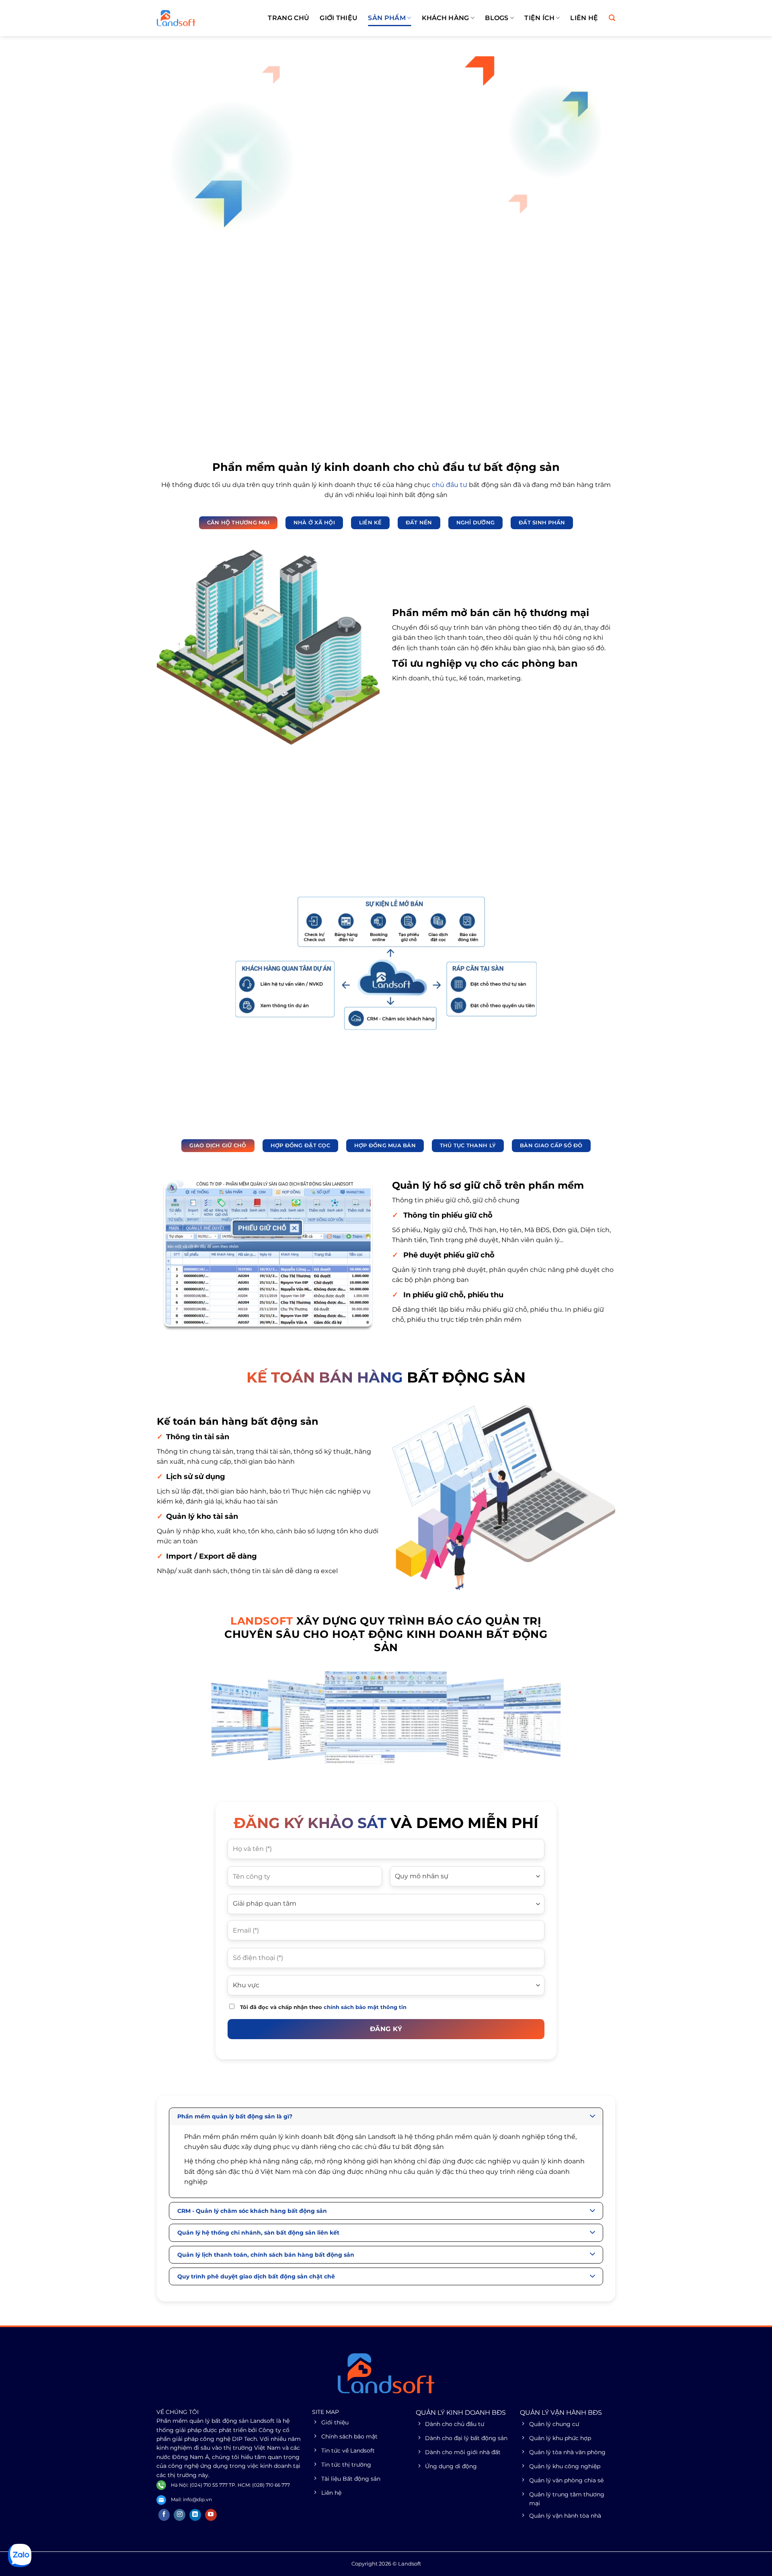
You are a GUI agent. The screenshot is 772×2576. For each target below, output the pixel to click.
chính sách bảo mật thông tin (365, 2007)
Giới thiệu (339, 18)
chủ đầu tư (450, 485)
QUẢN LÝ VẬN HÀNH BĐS (561, 2413)
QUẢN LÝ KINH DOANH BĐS (461, 2413)
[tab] (238, 523)
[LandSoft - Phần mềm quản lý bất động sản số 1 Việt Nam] (197, 18)
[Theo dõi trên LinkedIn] (195, 2515)
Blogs (497, 18)
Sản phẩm (387, 18)
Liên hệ (584, 18)
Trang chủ (288, 18)
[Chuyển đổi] (593, 2117)
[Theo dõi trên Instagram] (180, 2515)
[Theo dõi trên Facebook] (164, 2515)
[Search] (612, 18)
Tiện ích (539, 18)
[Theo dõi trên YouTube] (211, 2515)
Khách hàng (446, 18)
